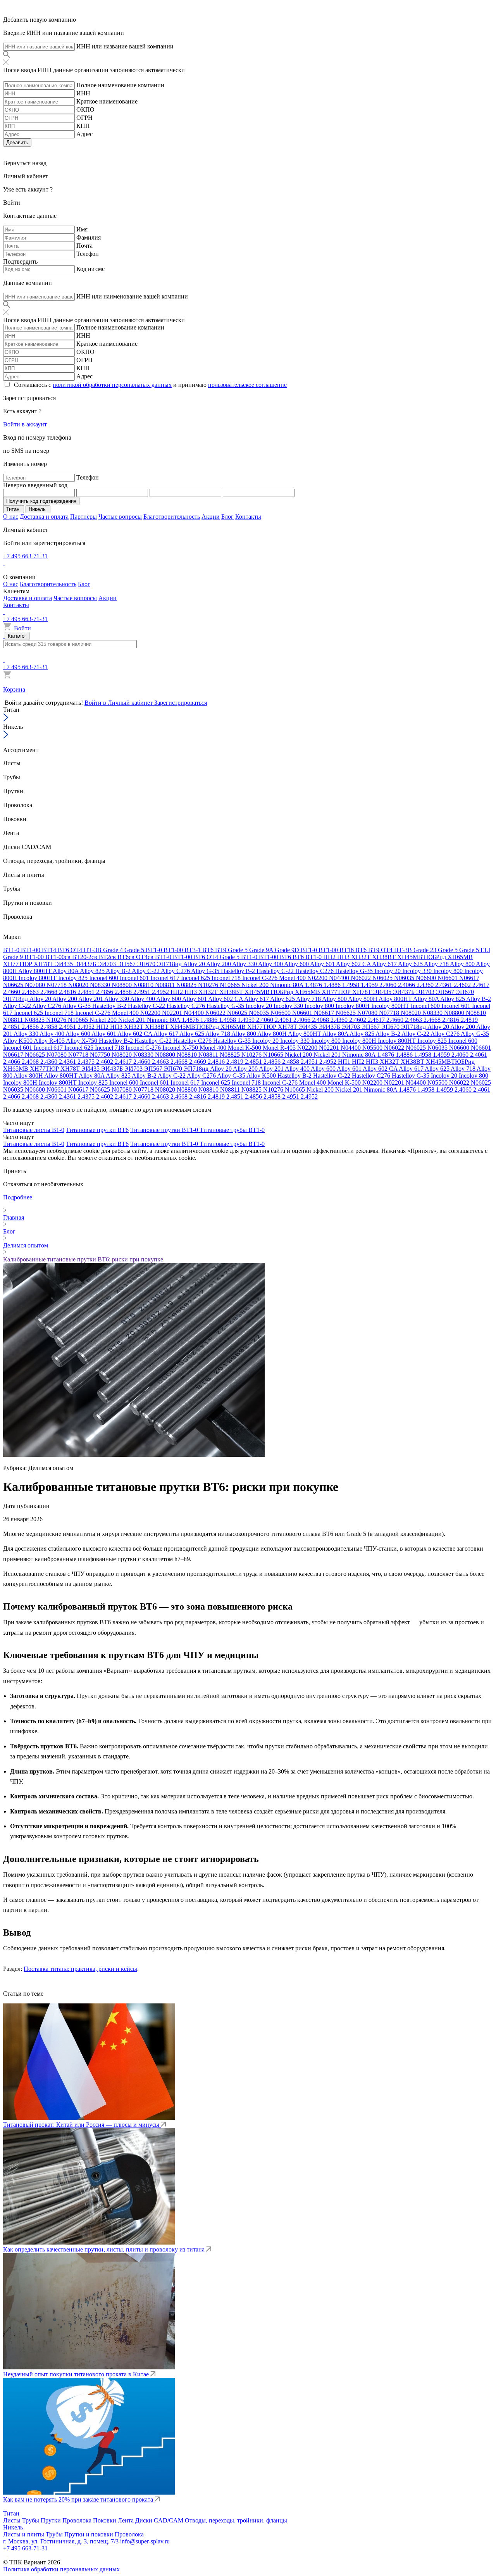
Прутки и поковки (89, 2534)
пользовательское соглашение (247, 385)
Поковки (105, 2520)
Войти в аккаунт (25, 424)
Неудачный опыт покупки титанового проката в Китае (77, 2374)
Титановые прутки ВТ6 (97, 1130)
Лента (126, 2520)
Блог (227, 517)
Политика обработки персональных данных (61, 2569)
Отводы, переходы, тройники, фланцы (236, 2520)
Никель (13, 2527)
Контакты (248, 517)
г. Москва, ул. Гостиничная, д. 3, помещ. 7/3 (61, 2541)
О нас (11, 517)
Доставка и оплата (44, 517)
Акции (211, 517)
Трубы (31, 2520)
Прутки (51, 2520)
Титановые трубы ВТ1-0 (232, 1130)
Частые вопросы (120, 517)
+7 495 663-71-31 (25, 556)
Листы (12, 2520)
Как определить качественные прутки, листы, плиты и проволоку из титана (105, 2249)
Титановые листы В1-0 (34, 1130)
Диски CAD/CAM (159, 2520)
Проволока (77, 2520)
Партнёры (84, 517)
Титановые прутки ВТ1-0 (165, 1130)
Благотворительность (172, 517)
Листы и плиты (24, 2534)
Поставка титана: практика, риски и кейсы (80, 1969)
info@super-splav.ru (145, 2541)
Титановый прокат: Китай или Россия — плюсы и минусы (82, 2125)
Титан (11, 2513)
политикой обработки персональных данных (112, 385)
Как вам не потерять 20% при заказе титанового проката (79, 2499)
